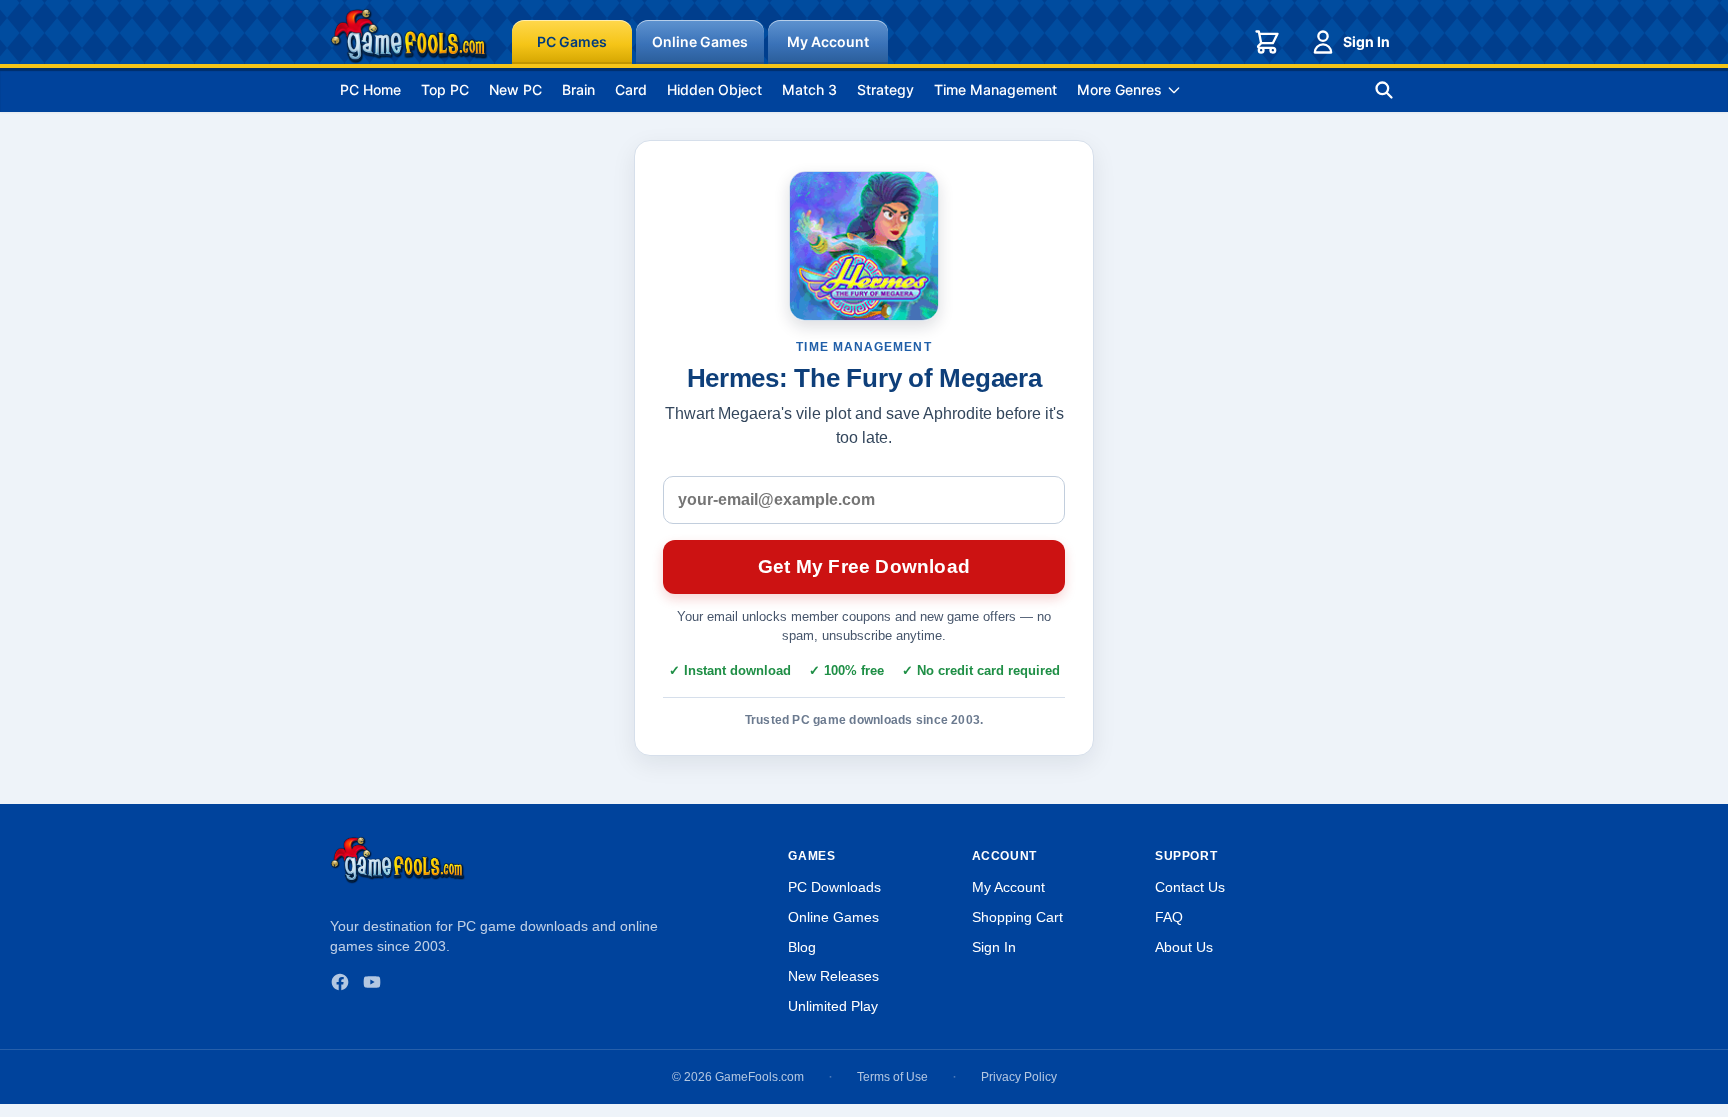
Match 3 (809, 89)
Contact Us (1190, 887)
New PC (515, 89)
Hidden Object (714, 89)
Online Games (700, 41)
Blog (802, 947)
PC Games (572, 41)
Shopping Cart (1017, 917)
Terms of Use (892, 1077)
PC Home (370, 89)
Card (631, 89)
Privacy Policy (1019, 1077)
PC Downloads (834, 887)
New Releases (833, 976)
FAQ (1169, 917)
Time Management (995, 89)
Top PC (445, 89)
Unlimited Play (833, 1006)
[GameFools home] (409, 36)
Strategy (885, 89)
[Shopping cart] (1267, 42)
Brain (578, 89)
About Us (1184, 947)
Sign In (1366, 41)
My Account (828, 41)
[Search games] (1384, 90)
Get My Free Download (864, 566)
